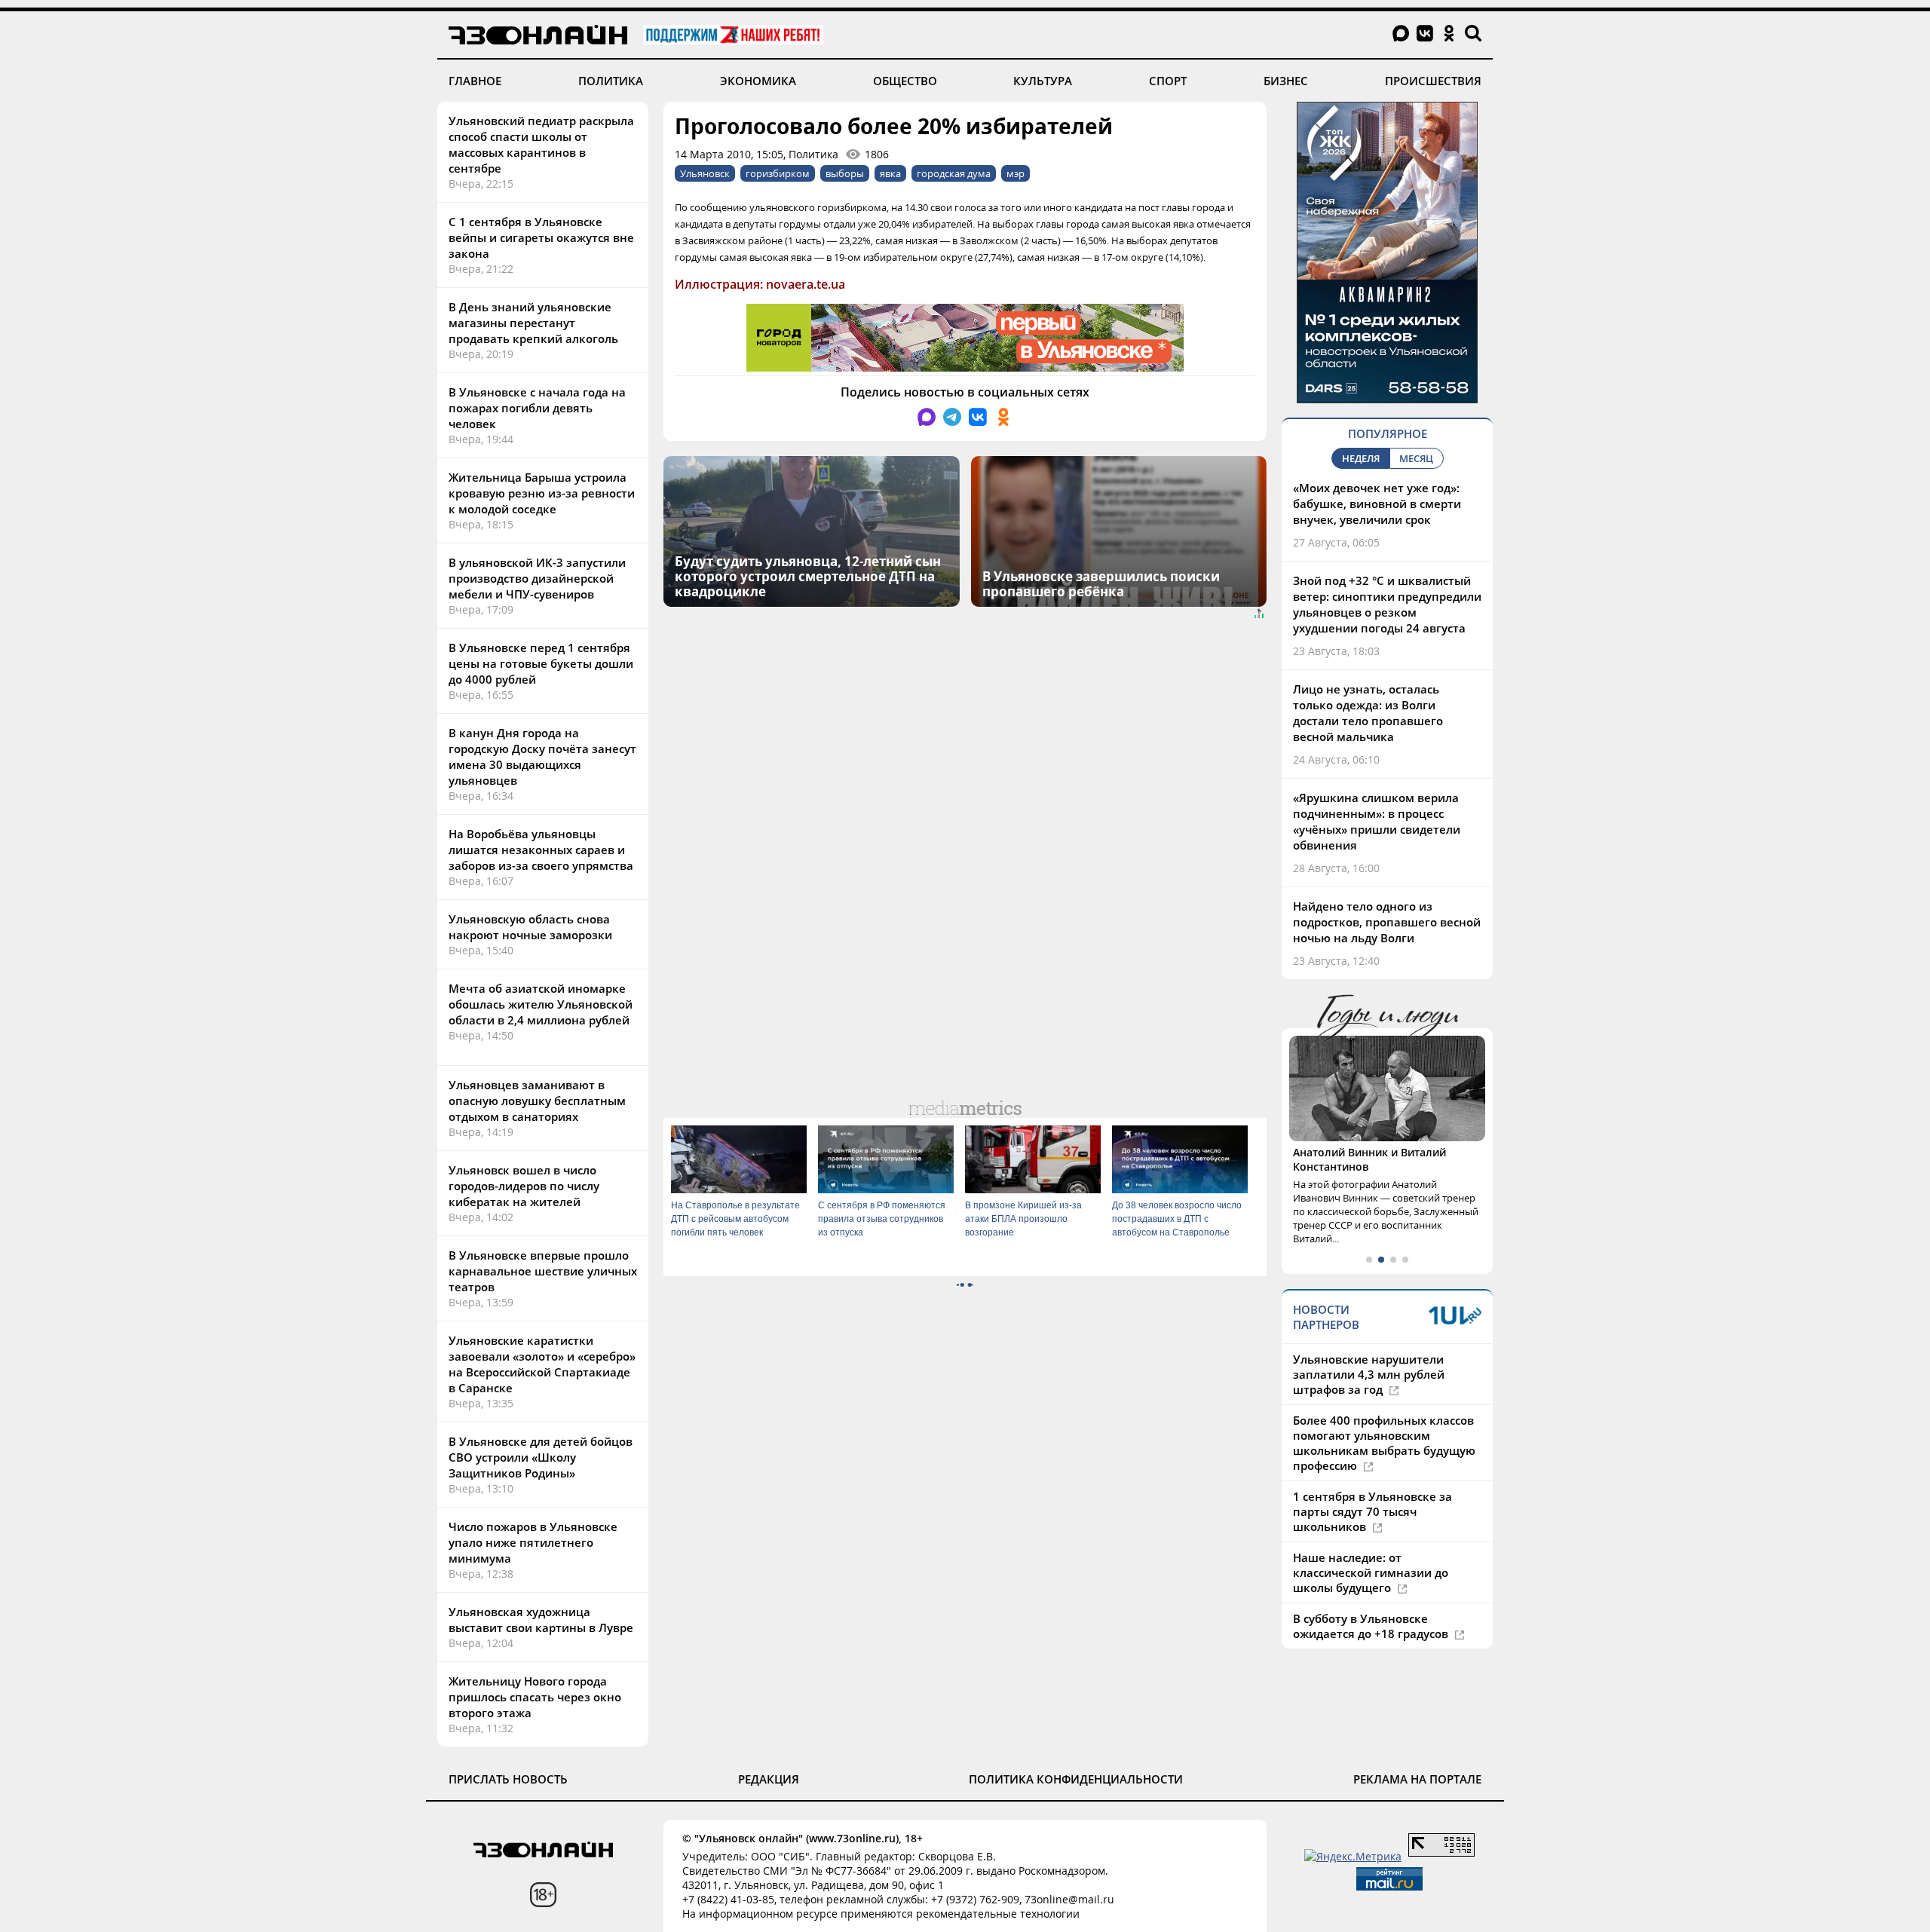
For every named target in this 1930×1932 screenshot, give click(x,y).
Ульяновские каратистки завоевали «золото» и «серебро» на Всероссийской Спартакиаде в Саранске (542, 1364)
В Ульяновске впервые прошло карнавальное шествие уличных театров (543, 1271)
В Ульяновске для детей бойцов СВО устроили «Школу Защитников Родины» (541, 1457)
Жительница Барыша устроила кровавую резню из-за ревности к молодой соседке (542, 493)
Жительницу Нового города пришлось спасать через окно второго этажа (535, 1697)
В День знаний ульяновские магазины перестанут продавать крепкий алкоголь (533, 323)
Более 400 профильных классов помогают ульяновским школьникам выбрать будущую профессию (1384, 1443)
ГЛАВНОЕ (475, 81)
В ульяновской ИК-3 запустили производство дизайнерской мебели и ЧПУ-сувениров (537, 578)
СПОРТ (1168, 81)
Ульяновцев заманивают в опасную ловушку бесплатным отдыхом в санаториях (537, 1101)
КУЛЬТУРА (1043, 81)
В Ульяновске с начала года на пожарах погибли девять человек (537, 408)
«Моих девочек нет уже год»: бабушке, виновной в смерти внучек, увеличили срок (1377, 504)
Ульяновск (705, 173)
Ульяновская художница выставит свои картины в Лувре (541, 1620)
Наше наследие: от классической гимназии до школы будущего (1371, 1572)
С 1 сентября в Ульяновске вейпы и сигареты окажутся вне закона (541, 237)
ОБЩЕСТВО (905, 81)
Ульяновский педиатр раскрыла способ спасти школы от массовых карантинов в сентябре (541, 144)
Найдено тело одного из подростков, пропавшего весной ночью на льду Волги (1387, 922)
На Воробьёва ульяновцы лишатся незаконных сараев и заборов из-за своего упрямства (541, 850)
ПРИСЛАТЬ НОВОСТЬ (508, 1779)
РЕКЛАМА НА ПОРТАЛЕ (1417, 1779)
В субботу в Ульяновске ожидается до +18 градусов (1372, 1626)
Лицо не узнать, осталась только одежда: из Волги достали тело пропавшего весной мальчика (1368, 713)
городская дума (954, 173)
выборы (845, 173)
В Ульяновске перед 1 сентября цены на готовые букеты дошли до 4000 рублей (541, 663)
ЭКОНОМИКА (758, 81)
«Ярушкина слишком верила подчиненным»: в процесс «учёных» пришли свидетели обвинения (1377, 821)
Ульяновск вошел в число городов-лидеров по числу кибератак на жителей (524, 1186)
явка (890, 173)
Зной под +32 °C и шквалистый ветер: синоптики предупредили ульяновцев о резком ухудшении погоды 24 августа (1387, 604)
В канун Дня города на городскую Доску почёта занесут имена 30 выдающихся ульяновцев (542, 756)
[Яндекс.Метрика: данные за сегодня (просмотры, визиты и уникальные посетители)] (1353, 1856)
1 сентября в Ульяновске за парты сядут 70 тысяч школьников (1372, 1511)
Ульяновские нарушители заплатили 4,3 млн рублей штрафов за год (1369, 1374)
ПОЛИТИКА (611, 81)
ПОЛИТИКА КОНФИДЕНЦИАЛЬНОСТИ (1076, 1779)
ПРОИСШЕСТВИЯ (1433, 81)
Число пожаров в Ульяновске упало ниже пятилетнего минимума (533, 1542)
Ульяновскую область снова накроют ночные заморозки (530, 927)
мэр (1016, 173)
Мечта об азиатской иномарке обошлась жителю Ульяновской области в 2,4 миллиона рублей (541, 1004)
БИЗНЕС (1286, 81)
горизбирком (778, 173)
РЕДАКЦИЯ (769, 1779)
